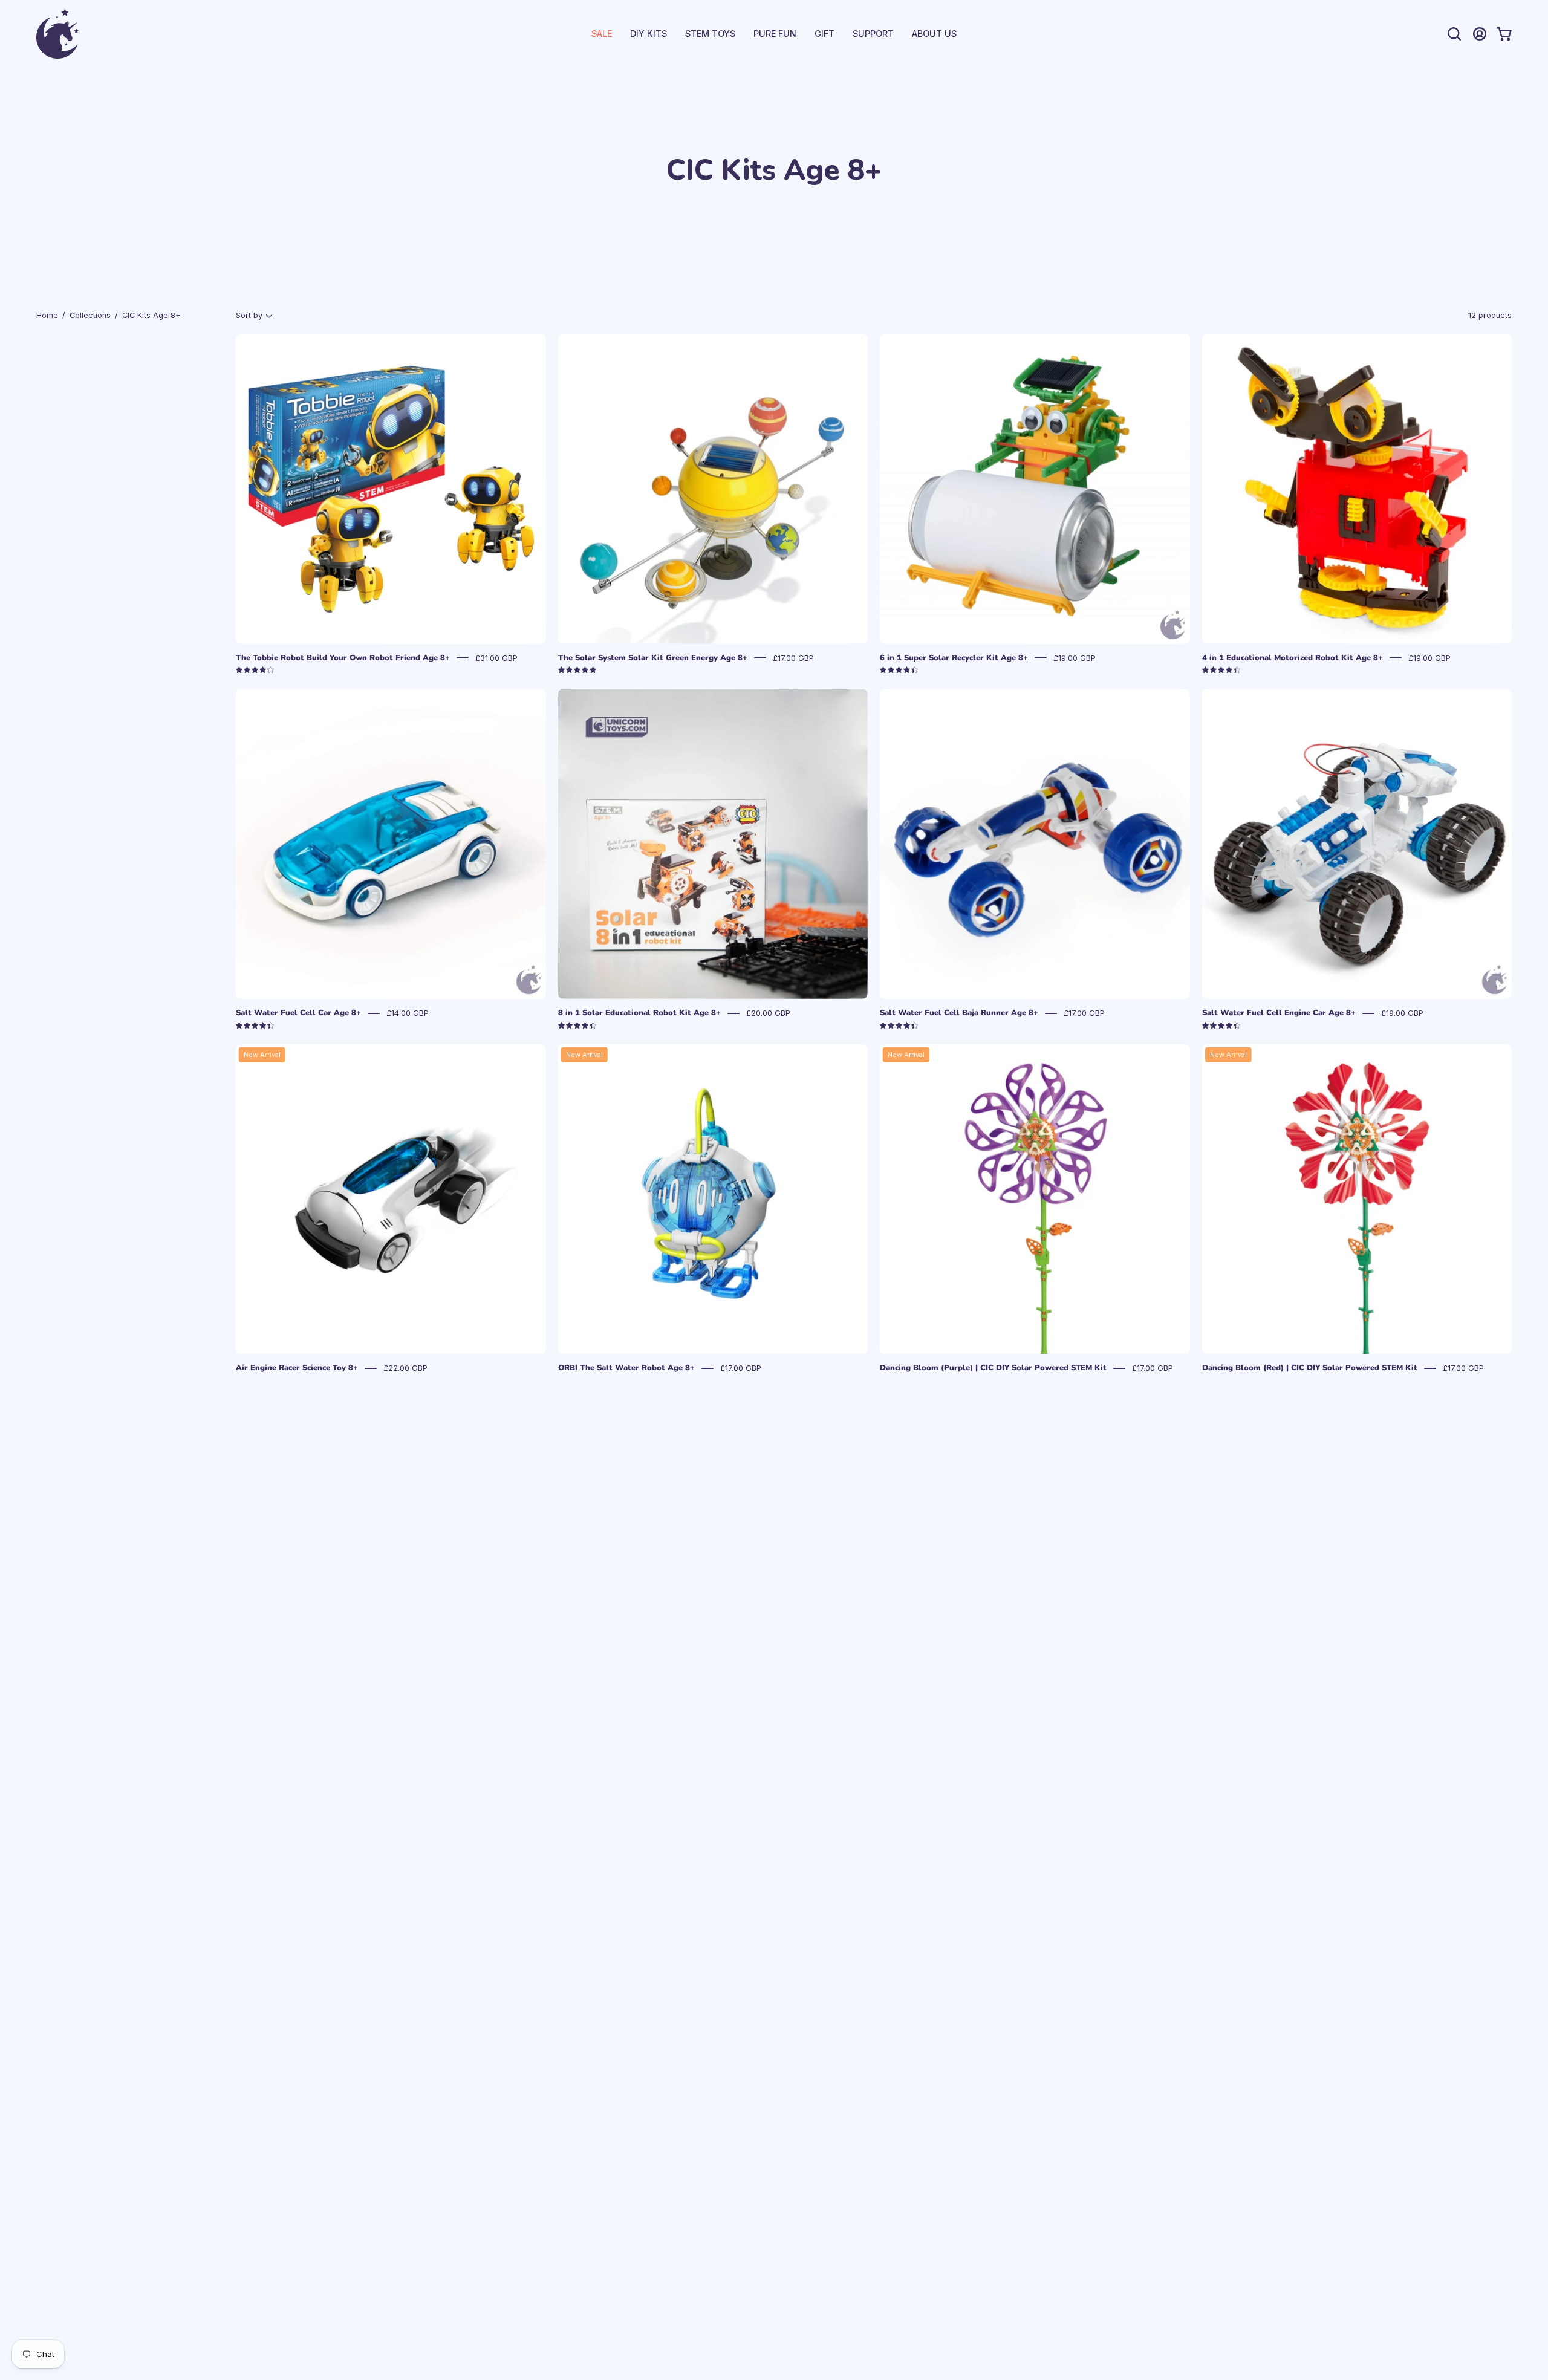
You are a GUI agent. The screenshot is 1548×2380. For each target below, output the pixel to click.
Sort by (249, 315)
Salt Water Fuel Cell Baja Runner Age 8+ (959, 1013)
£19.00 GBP (1075, 658)
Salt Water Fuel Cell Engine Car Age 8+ (1279, 1013)
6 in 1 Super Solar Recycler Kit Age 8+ (954, 658)
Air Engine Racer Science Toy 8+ (297, 1368)
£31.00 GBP (496, 658)
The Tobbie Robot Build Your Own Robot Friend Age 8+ (343, 658)
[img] (255, 670)
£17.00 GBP (793, 658)
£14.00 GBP (408, 1013)
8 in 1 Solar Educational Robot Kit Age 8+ (639, 1013)
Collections (90, 315)
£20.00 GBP (768, 1013)
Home (47, 315)
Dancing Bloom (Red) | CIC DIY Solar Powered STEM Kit (1310, 1368)
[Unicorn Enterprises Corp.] (57, 34)
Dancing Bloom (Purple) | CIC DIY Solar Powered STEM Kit (993, 1368)
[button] (873, 34)
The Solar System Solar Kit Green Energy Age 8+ (653, 658)
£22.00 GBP (405, 1368)
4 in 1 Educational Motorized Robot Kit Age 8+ (1293, 658)
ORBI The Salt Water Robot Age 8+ (626, 1368)
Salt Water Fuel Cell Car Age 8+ (298, 1013)
